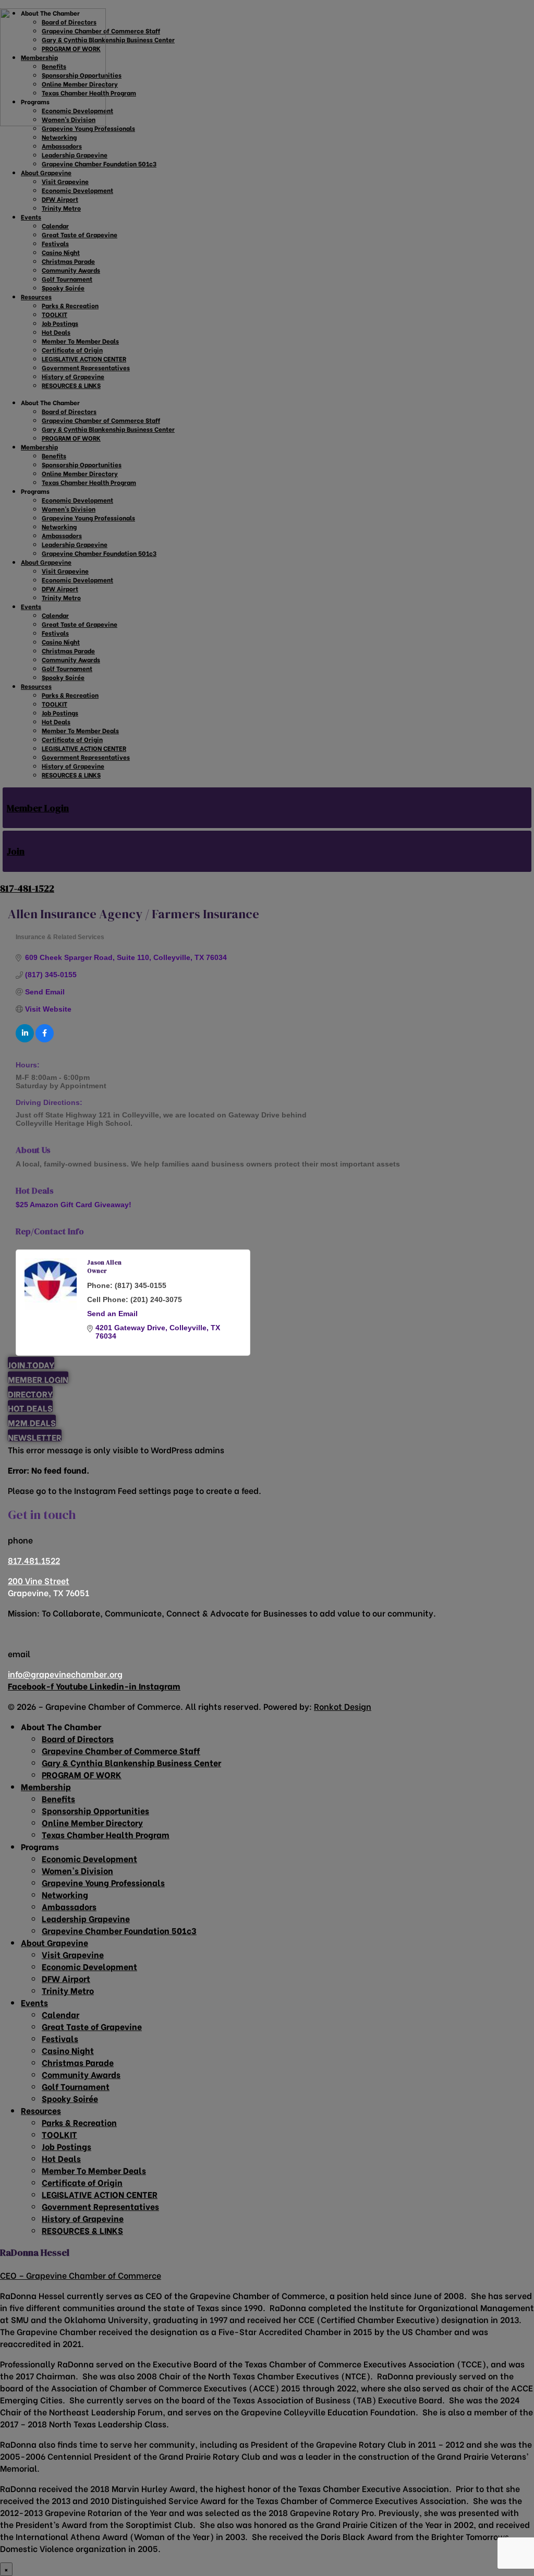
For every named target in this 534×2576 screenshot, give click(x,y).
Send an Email (112, 1314)
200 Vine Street (39, 1580)
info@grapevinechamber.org (65, 1674)
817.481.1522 (34, 1560)
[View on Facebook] (45, 1040)
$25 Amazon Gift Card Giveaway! (74, 1205)
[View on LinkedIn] (25, 1040)
